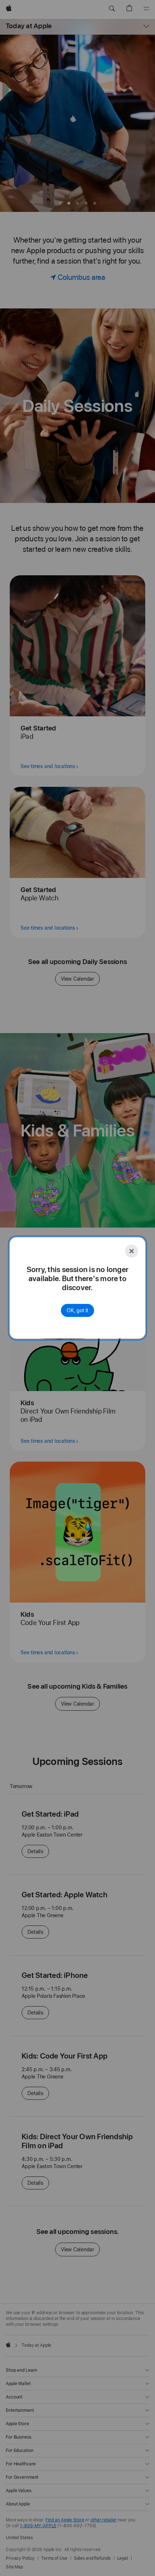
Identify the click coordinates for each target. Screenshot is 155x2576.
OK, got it (77, 1310)
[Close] (132, 1251)
